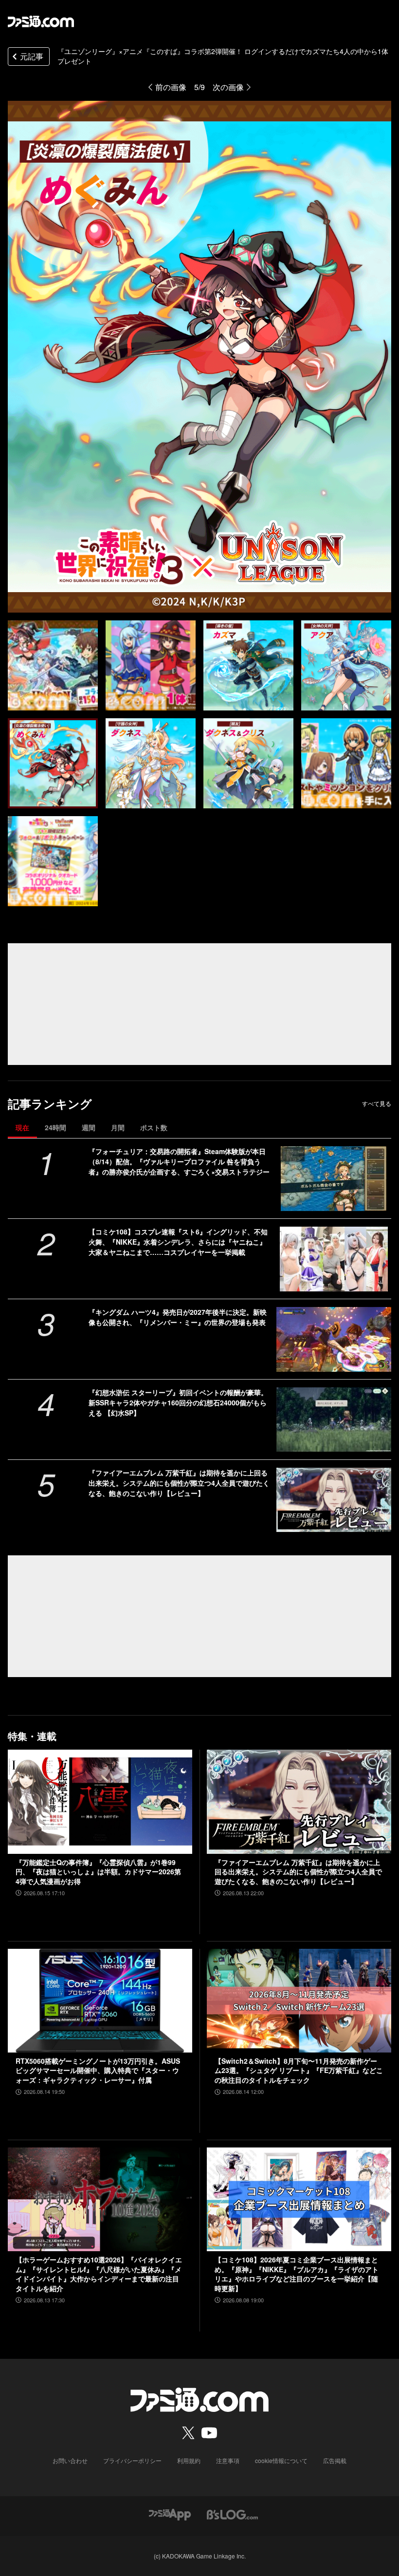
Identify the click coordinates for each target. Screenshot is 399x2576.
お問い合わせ (70, 2460)
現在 (22, 1127)
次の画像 (228, 87)
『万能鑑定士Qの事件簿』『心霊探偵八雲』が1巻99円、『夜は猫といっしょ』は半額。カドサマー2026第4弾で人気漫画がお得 (98, 1872)
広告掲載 (335, 2460)
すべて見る (377, 1103)
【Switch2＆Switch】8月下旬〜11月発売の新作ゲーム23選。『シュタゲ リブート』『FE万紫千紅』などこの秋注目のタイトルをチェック (299, 2071)
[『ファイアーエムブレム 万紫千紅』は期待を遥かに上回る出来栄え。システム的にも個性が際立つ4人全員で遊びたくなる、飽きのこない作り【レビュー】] (334, 1500)
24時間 (55, 1127)
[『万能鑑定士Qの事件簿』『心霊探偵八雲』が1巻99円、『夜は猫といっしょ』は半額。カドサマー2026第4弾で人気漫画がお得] (100, 1801)
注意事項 (228, 2460)
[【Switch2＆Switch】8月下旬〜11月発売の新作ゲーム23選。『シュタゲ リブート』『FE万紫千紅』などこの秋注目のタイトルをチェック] (299, 2001)
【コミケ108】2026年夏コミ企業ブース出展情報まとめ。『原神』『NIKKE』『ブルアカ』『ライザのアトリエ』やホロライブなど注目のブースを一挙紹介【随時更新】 (297, 2274)
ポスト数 (154, 1127)
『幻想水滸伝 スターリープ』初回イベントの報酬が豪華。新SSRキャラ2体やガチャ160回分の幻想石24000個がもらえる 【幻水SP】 (178, 1402)
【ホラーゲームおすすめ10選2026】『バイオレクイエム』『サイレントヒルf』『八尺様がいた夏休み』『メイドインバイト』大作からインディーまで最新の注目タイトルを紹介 (99, 2274)
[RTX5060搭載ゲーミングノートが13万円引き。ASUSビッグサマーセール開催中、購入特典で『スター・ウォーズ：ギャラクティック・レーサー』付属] (100, 2001)
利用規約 (189, 2460)
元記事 (32, 56)
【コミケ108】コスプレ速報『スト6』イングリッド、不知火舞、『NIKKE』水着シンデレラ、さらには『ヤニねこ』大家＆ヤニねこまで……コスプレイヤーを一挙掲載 (178, 1242)
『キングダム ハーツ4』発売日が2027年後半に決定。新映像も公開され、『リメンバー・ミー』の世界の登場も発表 (178, 1317)
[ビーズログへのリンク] (232, 2513)
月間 (118, 1127)
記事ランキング (50, 1104)
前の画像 (171, 87)
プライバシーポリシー (132, 2460)
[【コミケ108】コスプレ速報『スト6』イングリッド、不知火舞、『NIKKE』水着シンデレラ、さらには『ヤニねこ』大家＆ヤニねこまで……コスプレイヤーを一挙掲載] (334, 1259)
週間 (89, 1127)
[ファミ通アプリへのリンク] (170, 2513)
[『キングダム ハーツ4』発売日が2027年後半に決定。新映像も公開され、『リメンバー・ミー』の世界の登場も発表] (334, 1339)
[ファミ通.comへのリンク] (41, 21)
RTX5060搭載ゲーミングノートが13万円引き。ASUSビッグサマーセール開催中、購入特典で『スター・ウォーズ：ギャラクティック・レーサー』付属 (98, 2071)
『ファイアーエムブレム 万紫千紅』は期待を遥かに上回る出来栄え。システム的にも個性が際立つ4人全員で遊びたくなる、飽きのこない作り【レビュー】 (179, 1483)
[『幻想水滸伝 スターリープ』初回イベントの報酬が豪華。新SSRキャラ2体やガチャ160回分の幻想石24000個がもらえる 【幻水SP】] (334, 1420)
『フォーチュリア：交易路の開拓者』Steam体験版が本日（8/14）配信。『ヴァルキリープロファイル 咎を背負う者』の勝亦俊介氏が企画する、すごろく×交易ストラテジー (179, 1161)
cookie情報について (281, 2460)
